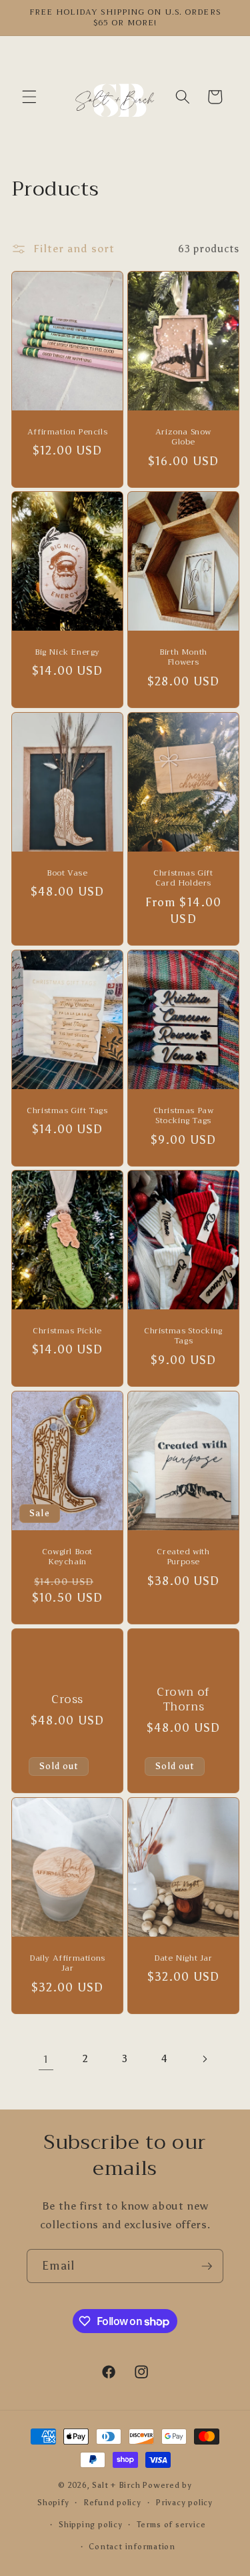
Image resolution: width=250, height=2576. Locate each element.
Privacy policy (184, 2503)
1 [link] (46, 2059)
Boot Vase (67, 874)
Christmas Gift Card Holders (183, 879)
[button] (29, 97)
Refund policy (112, 2503)
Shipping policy (91, 2525)
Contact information (132, 2547)
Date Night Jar (183, 1959)
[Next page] (204, 2059)
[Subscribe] (207, 2266)
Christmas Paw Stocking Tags (183, 1116)
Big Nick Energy (67, 653)
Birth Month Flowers (183, 658)
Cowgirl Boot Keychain (67, 1557)
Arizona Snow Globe (183, 437)
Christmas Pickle (67, 1331)
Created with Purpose (183, 1557)
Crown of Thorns (183, 1700)
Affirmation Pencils (67, 432)
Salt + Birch (116, 2485)
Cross (67, 1700)
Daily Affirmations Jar (67, 1964)
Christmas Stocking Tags (183, 1336)
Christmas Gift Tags (67, 1111)
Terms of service (171, 2525)
